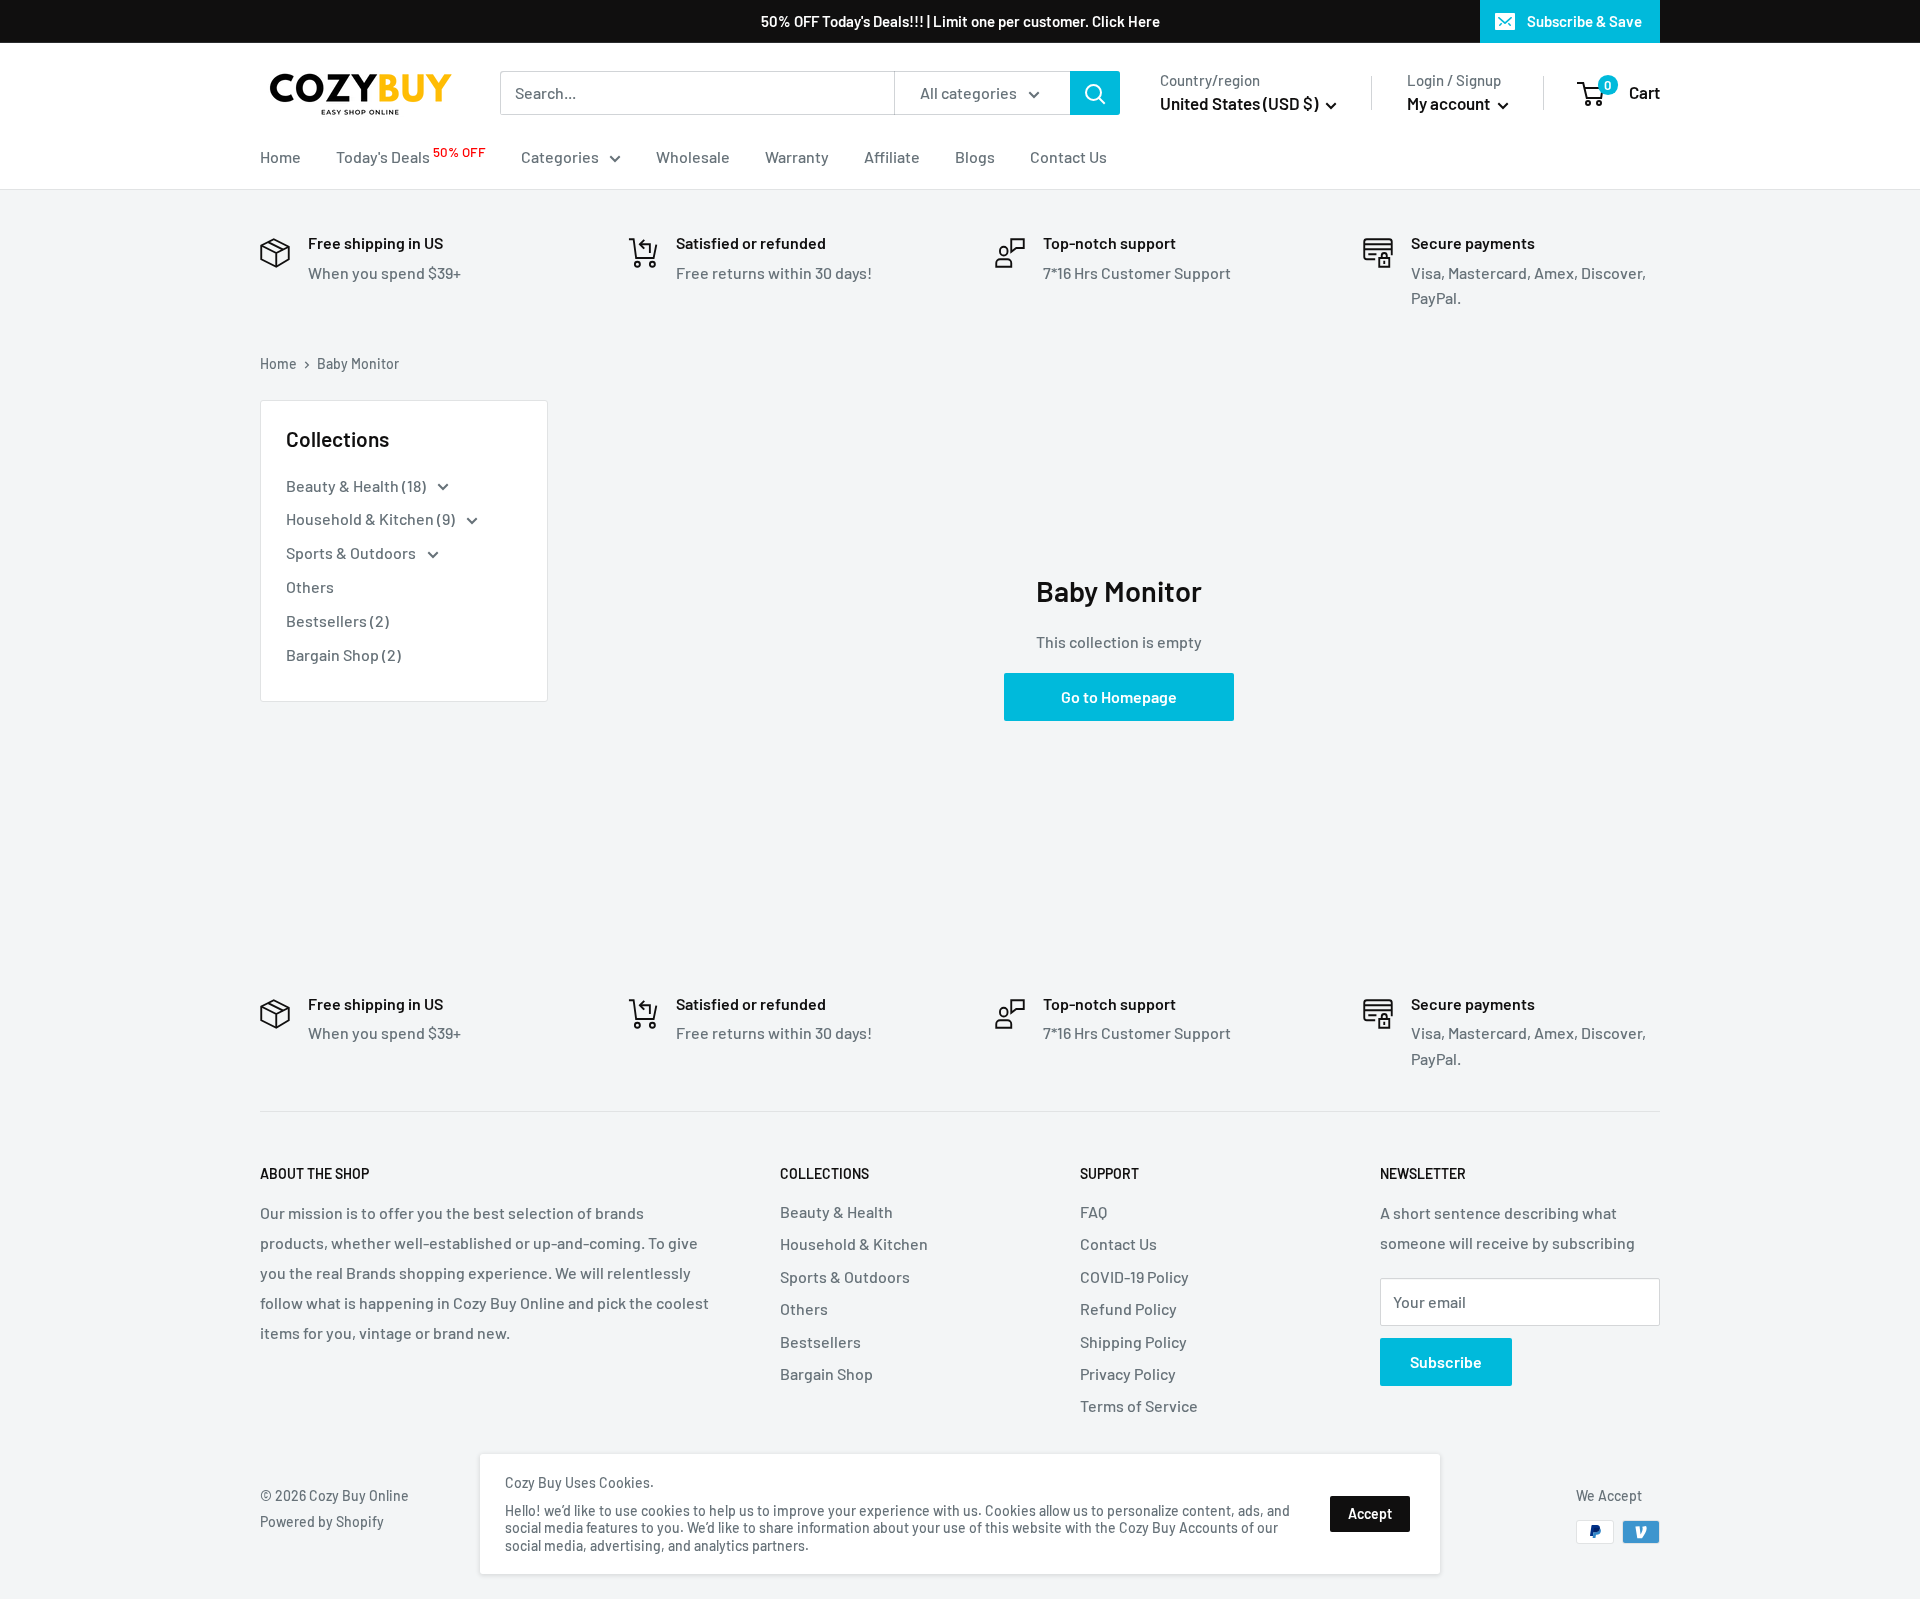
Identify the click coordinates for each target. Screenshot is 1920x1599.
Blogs (975, 156)
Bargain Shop (826, 1373)
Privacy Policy (1128, 1373)
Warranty (797, 156)
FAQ (1093, 1211)
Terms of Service (1139, 1405)
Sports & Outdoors (352, 552)
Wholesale (693, 156)
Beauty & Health (836, 1211)
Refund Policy (1128, 1308)
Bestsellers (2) (337, 620)
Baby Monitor (358, 363)
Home (280, 156)
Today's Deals (411, 155)
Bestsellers (820, 1341)
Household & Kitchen (854, 1243)
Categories (560, 156)
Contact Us (1068, 156)
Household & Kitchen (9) (372, 518)
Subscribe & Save (1584, 21)
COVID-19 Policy (1134, 1276)
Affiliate (892, 156)
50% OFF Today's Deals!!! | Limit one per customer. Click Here (960, 21)
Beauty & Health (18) (357, 485)
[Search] (1095, 93)
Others (310, 586)
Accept (1370, 1513)
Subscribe (1446, 1361)
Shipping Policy (1133, 1341)
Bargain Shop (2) (343, 654)
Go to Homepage (1119, 696)
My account (1450, 103)
